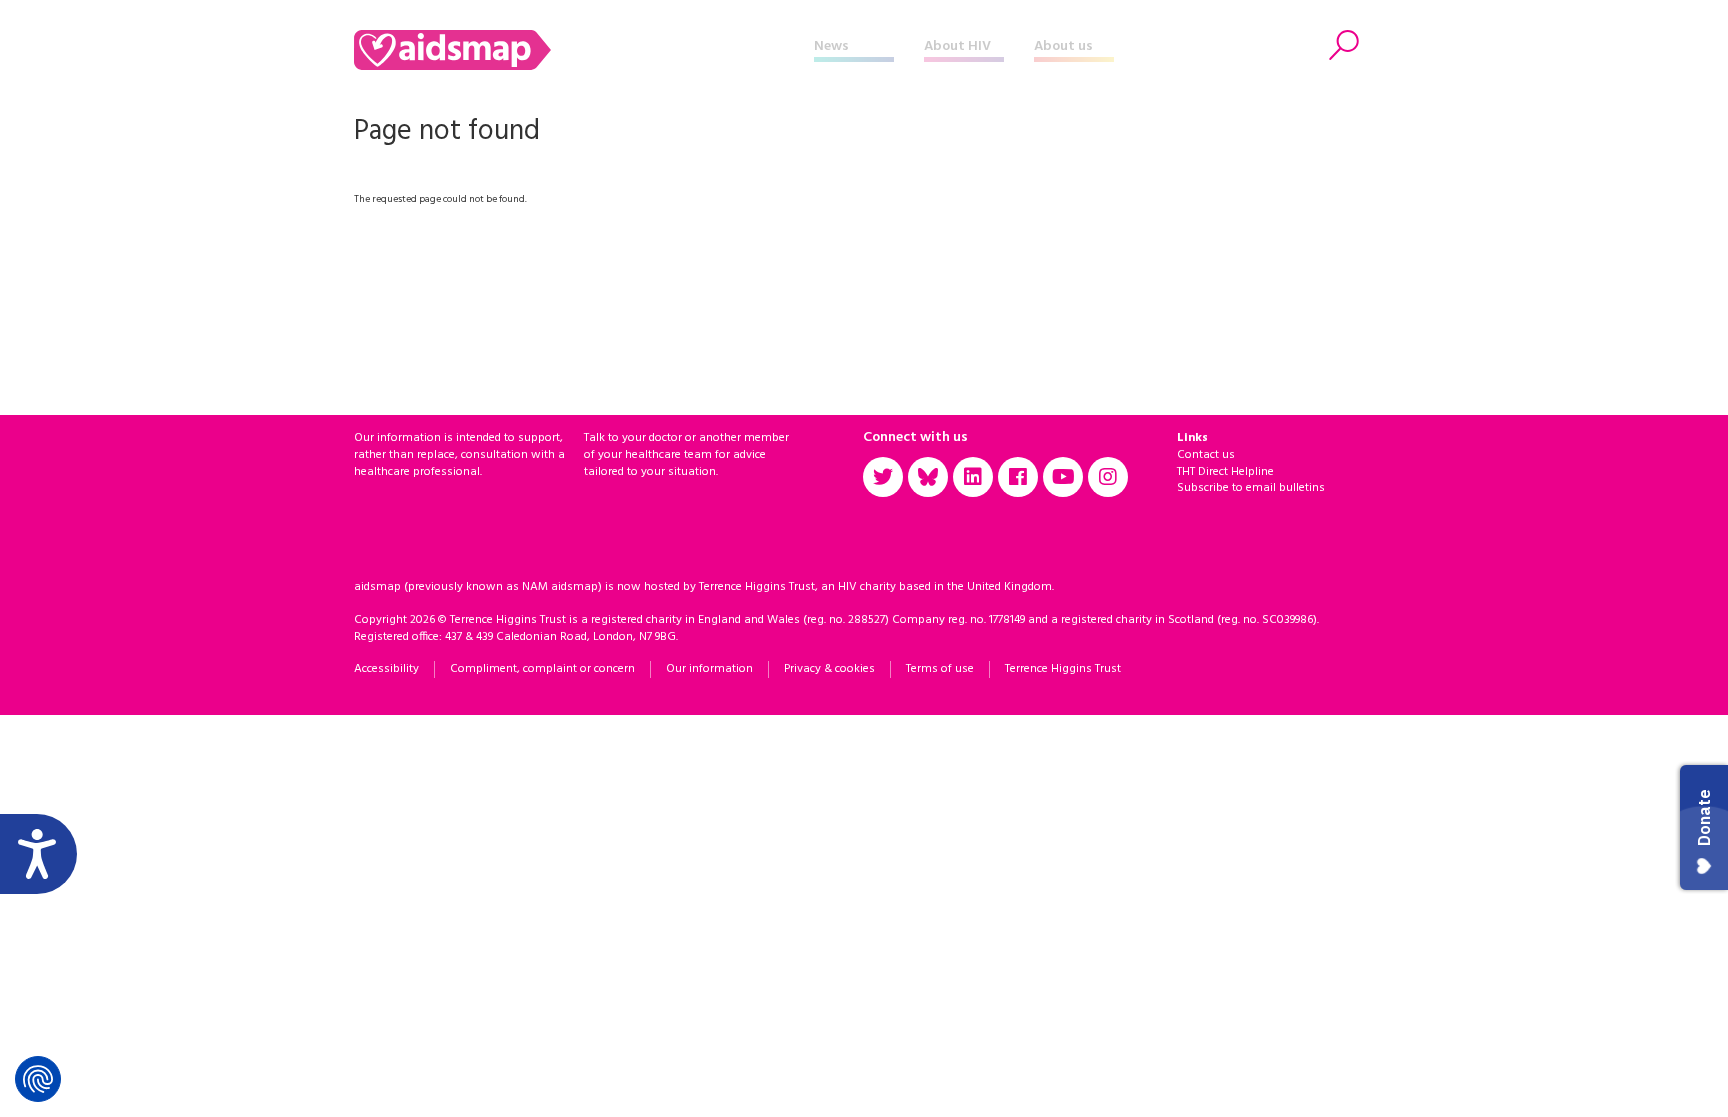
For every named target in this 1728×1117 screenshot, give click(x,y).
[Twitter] (883, 477)
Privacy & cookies (829, 669)
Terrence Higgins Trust (1063, 669)
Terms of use (940, 669)
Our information (709, 669)
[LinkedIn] (973, 477)
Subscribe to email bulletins (1251, 488)
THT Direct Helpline (1225, 472)
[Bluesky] (928, 477)
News (831, 46)
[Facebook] (1018, 477)
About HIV (957, 46)
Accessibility (386, 669)
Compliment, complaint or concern (542, 669)
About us (1063, 46)
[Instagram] (1108, 477)
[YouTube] (1063, 477)
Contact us (1206, 455)
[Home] (584, 50)
